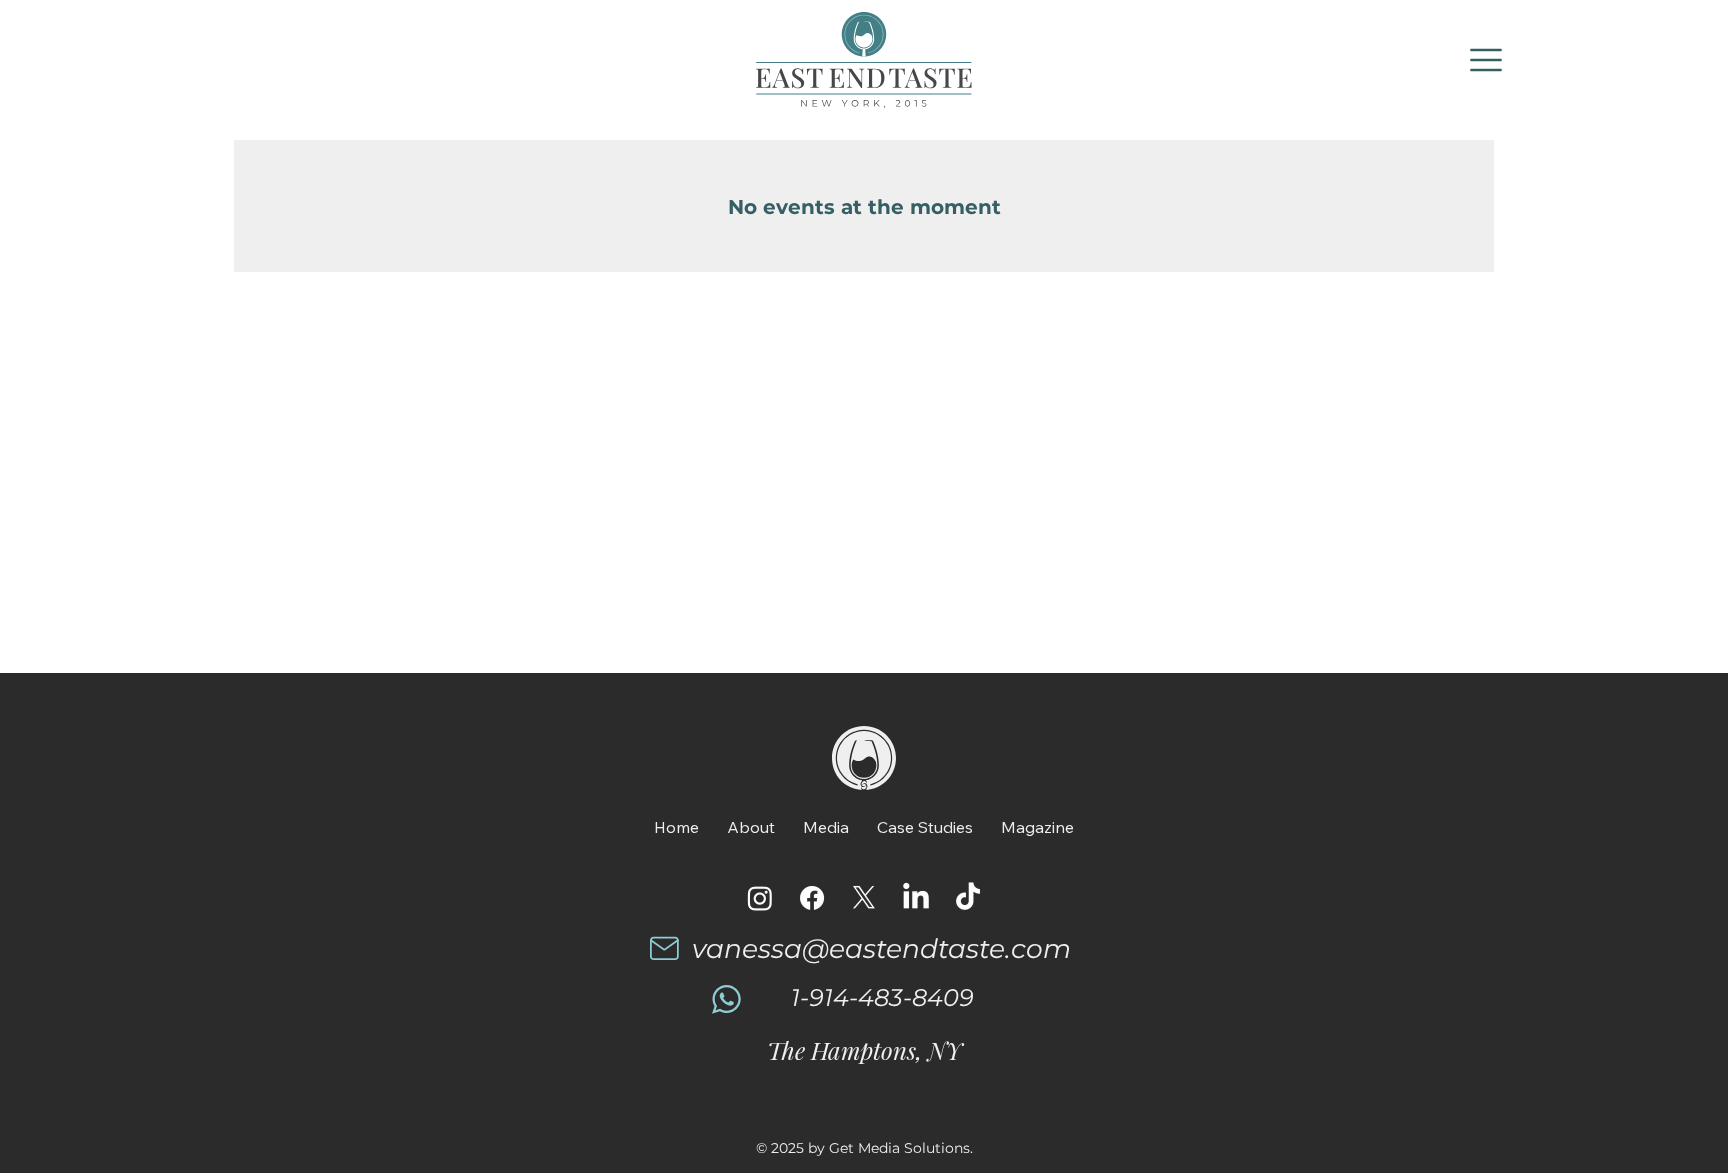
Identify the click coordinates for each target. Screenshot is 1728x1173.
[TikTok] (968, 898)
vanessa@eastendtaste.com (881, 948)
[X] (864, 898)
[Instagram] (760, 898)
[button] (1487, 60)
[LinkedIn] (916, 898)
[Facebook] (812, 898)
